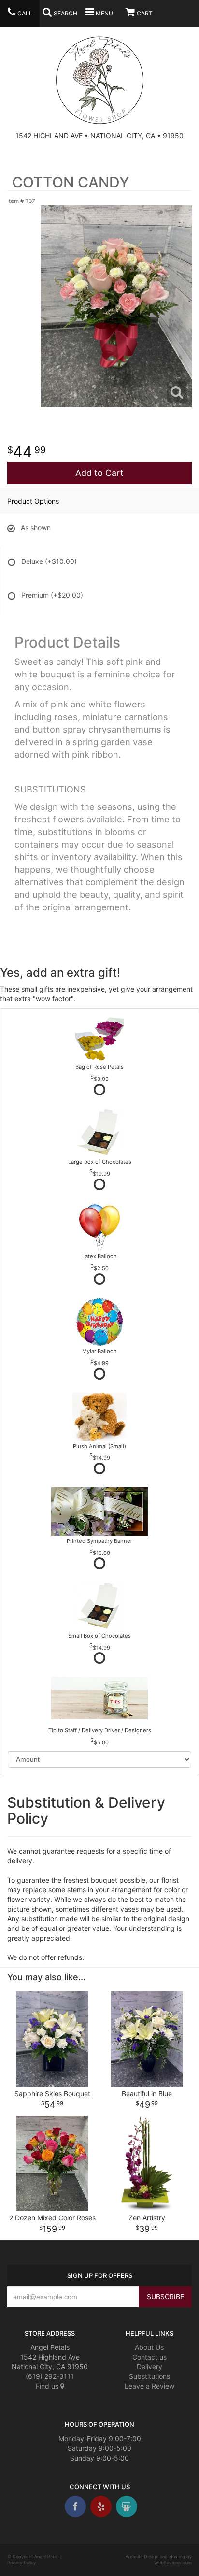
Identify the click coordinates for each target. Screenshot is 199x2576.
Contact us (149, 2357)
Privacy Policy (21, 2563)
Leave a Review (149, 2386)
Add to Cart (99, 473)
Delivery (149, 2367)
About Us (149, 2347)
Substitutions (149, 2376)
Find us (48, 2386)
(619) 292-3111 (50, 2376)
